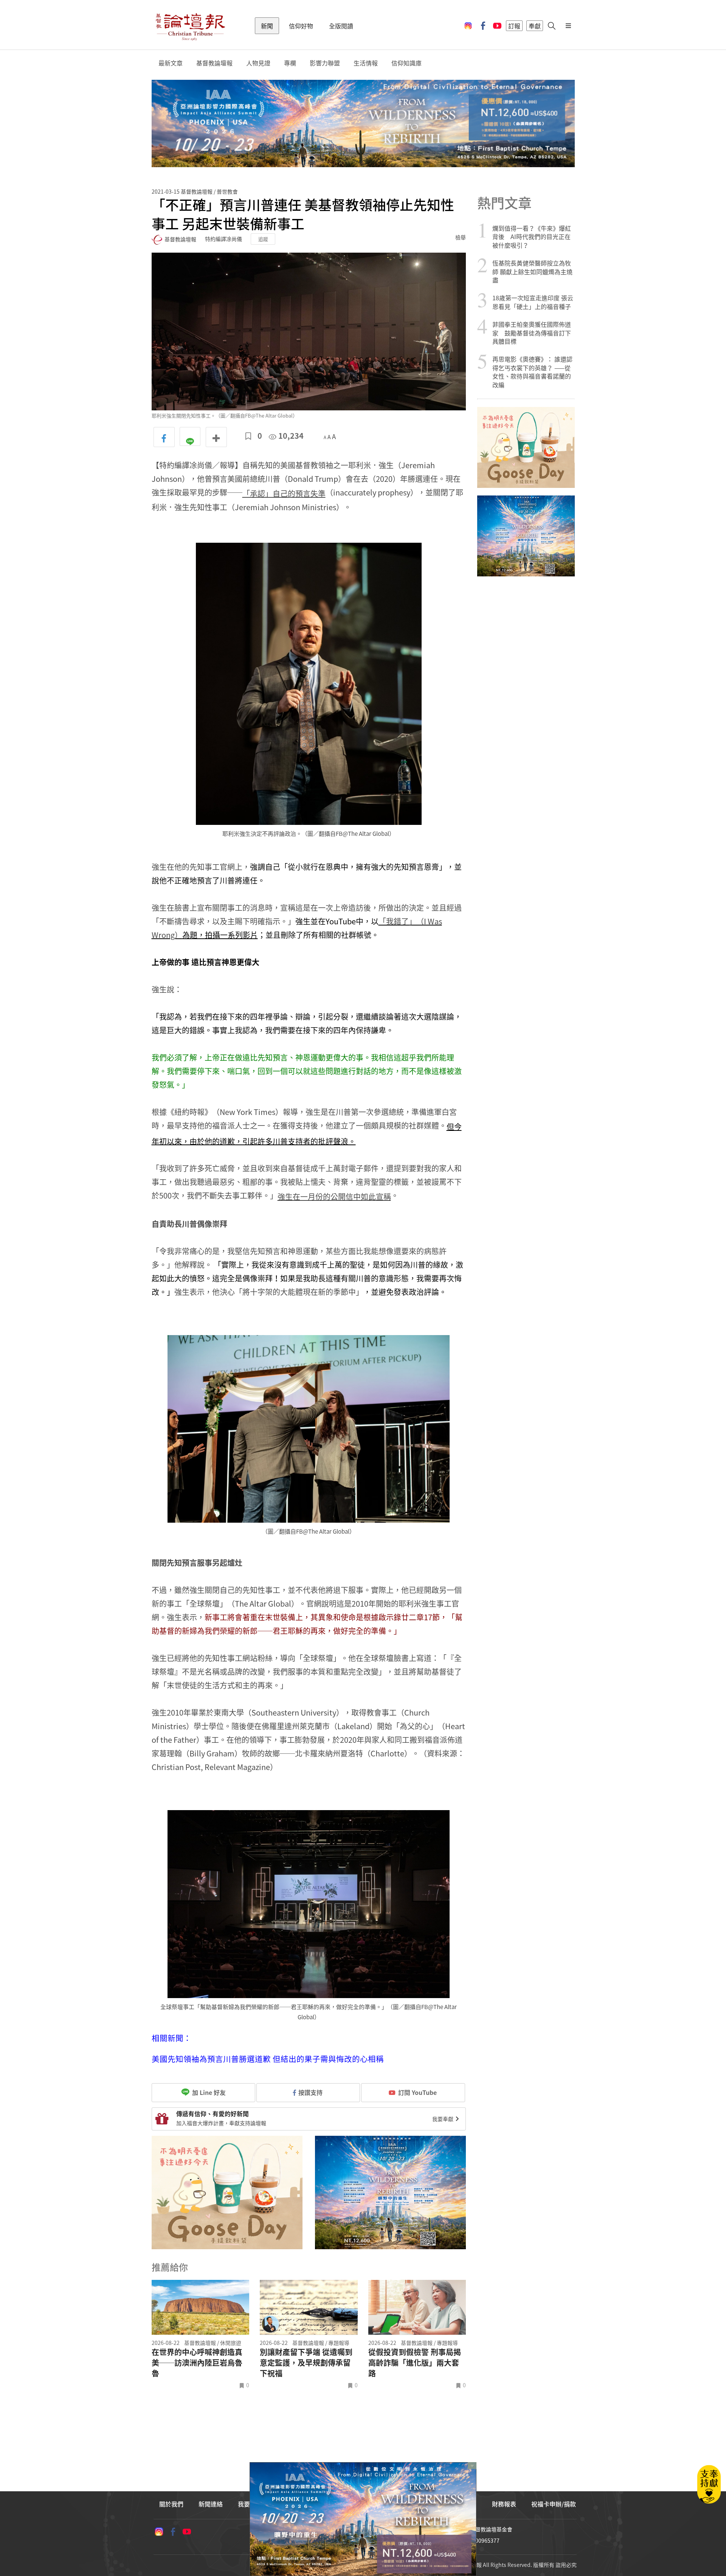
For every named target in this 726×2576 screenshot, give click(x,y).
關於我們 (171, 2504)
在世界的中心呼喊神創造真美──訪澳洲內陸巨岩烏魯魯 (197, 2363)
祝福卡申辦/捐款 (554, 2504)
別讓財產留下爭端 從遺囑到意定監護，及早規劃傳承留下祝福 (306, 2363)
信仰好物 (301, 26)
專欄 (290, 63)
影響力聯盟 (325, 63)
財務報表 (504, 2504)
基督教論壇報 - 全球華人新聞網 (190, 26)
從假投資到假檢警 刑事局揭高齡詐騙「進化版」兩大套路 (415, 2363)
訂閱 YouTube (417, 2092)
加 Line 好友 (208, 2092)
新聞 (267, 26)
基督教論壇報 (214, 63)
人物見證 (258, 63)
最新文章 (171, 63)
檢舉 (461, 237)
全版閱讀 (341, 26)
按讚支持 (310, 2092)
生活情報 (366, 63)
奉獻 (535, 26)
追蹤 (263, 239)
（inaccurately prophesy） (330, 492)
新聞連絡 (211, 2504)
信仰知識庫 (406, 63)
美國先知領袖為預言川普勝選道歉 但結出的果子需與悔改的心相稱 (268, 2059)
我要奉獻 (443, 2119)
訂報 (514, 26)
